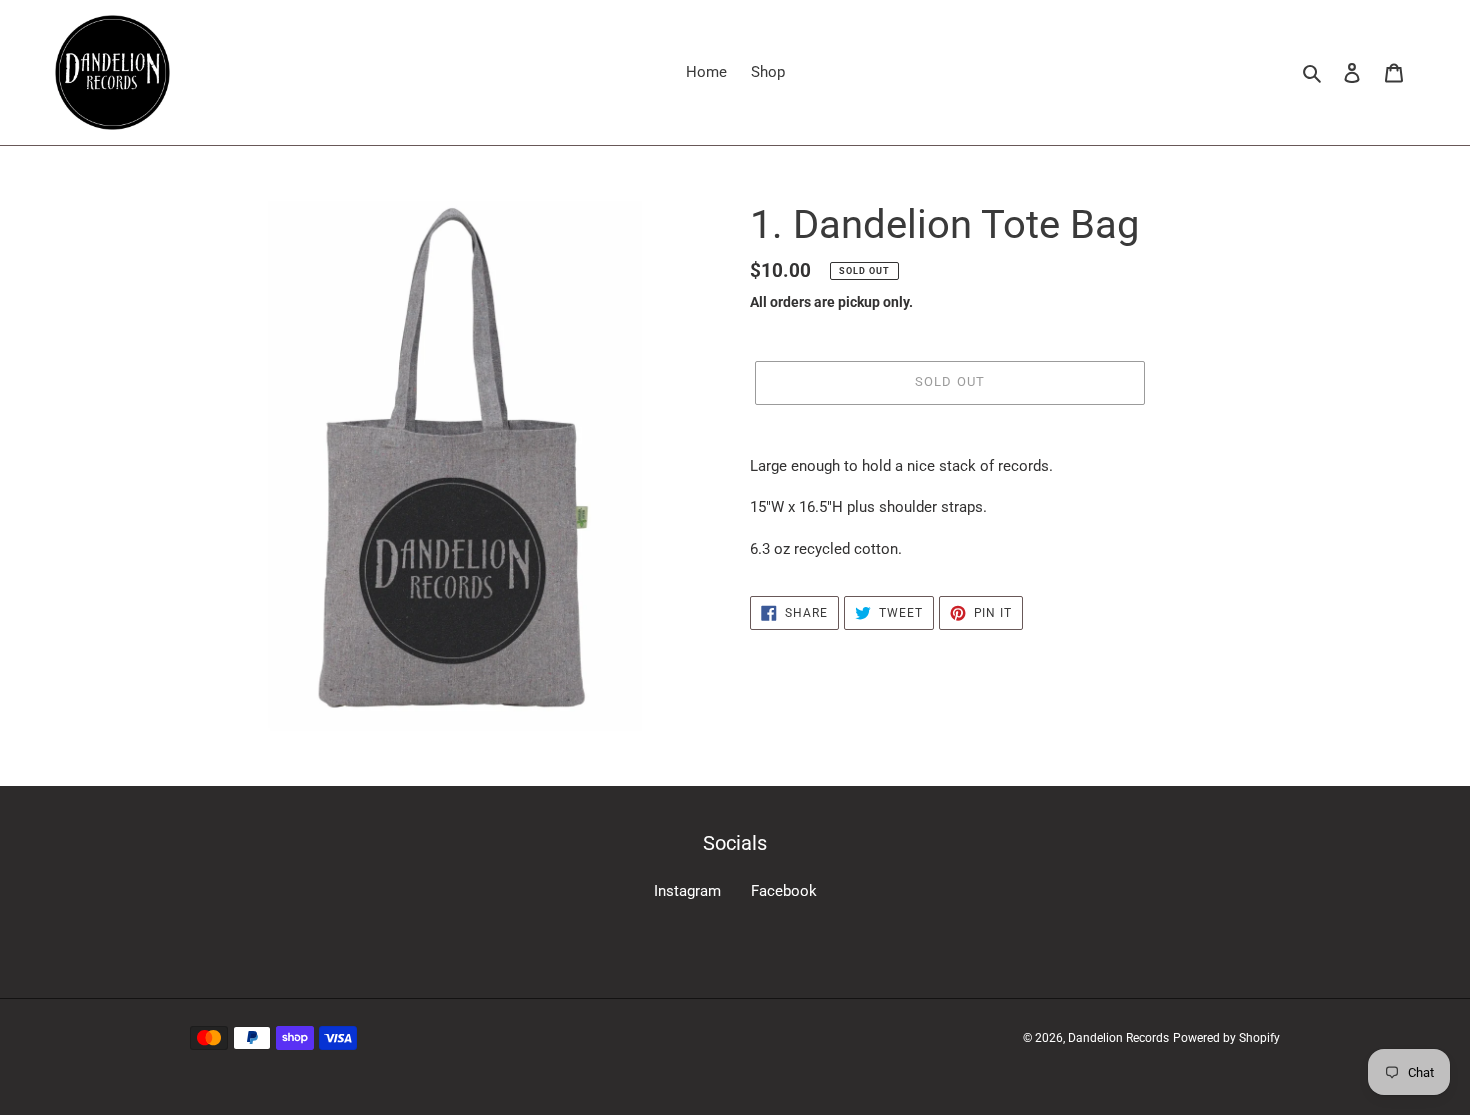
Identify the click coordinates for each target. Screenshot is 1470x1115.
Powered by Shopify (1226, 1038)
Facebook (784, 891)
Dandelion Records (1118, 1038)
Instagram (687, 891)
